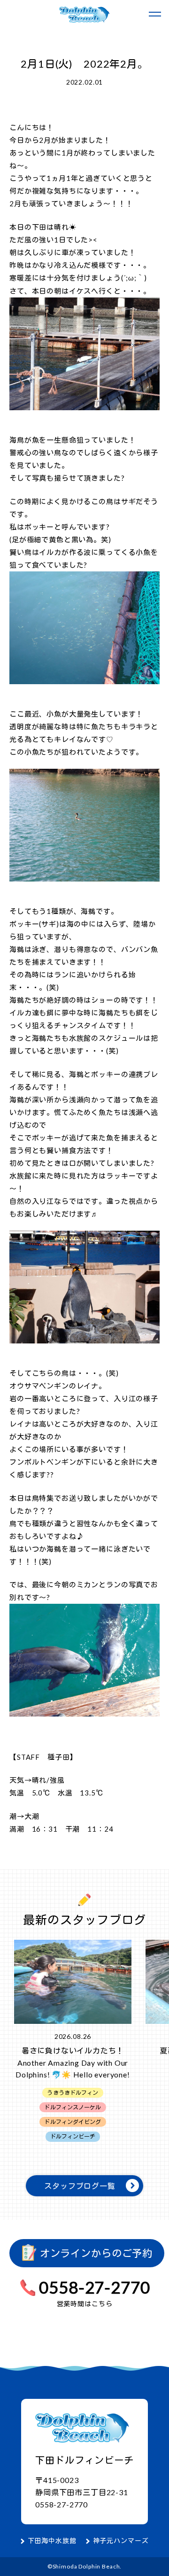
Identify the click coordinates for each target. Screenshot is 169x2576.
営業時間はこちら (85, 2304)
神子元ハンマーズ (121, 2541)
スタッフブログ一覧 (80, 2186)
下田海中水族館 (52, 2541)
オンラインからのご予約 (95, 2253)
